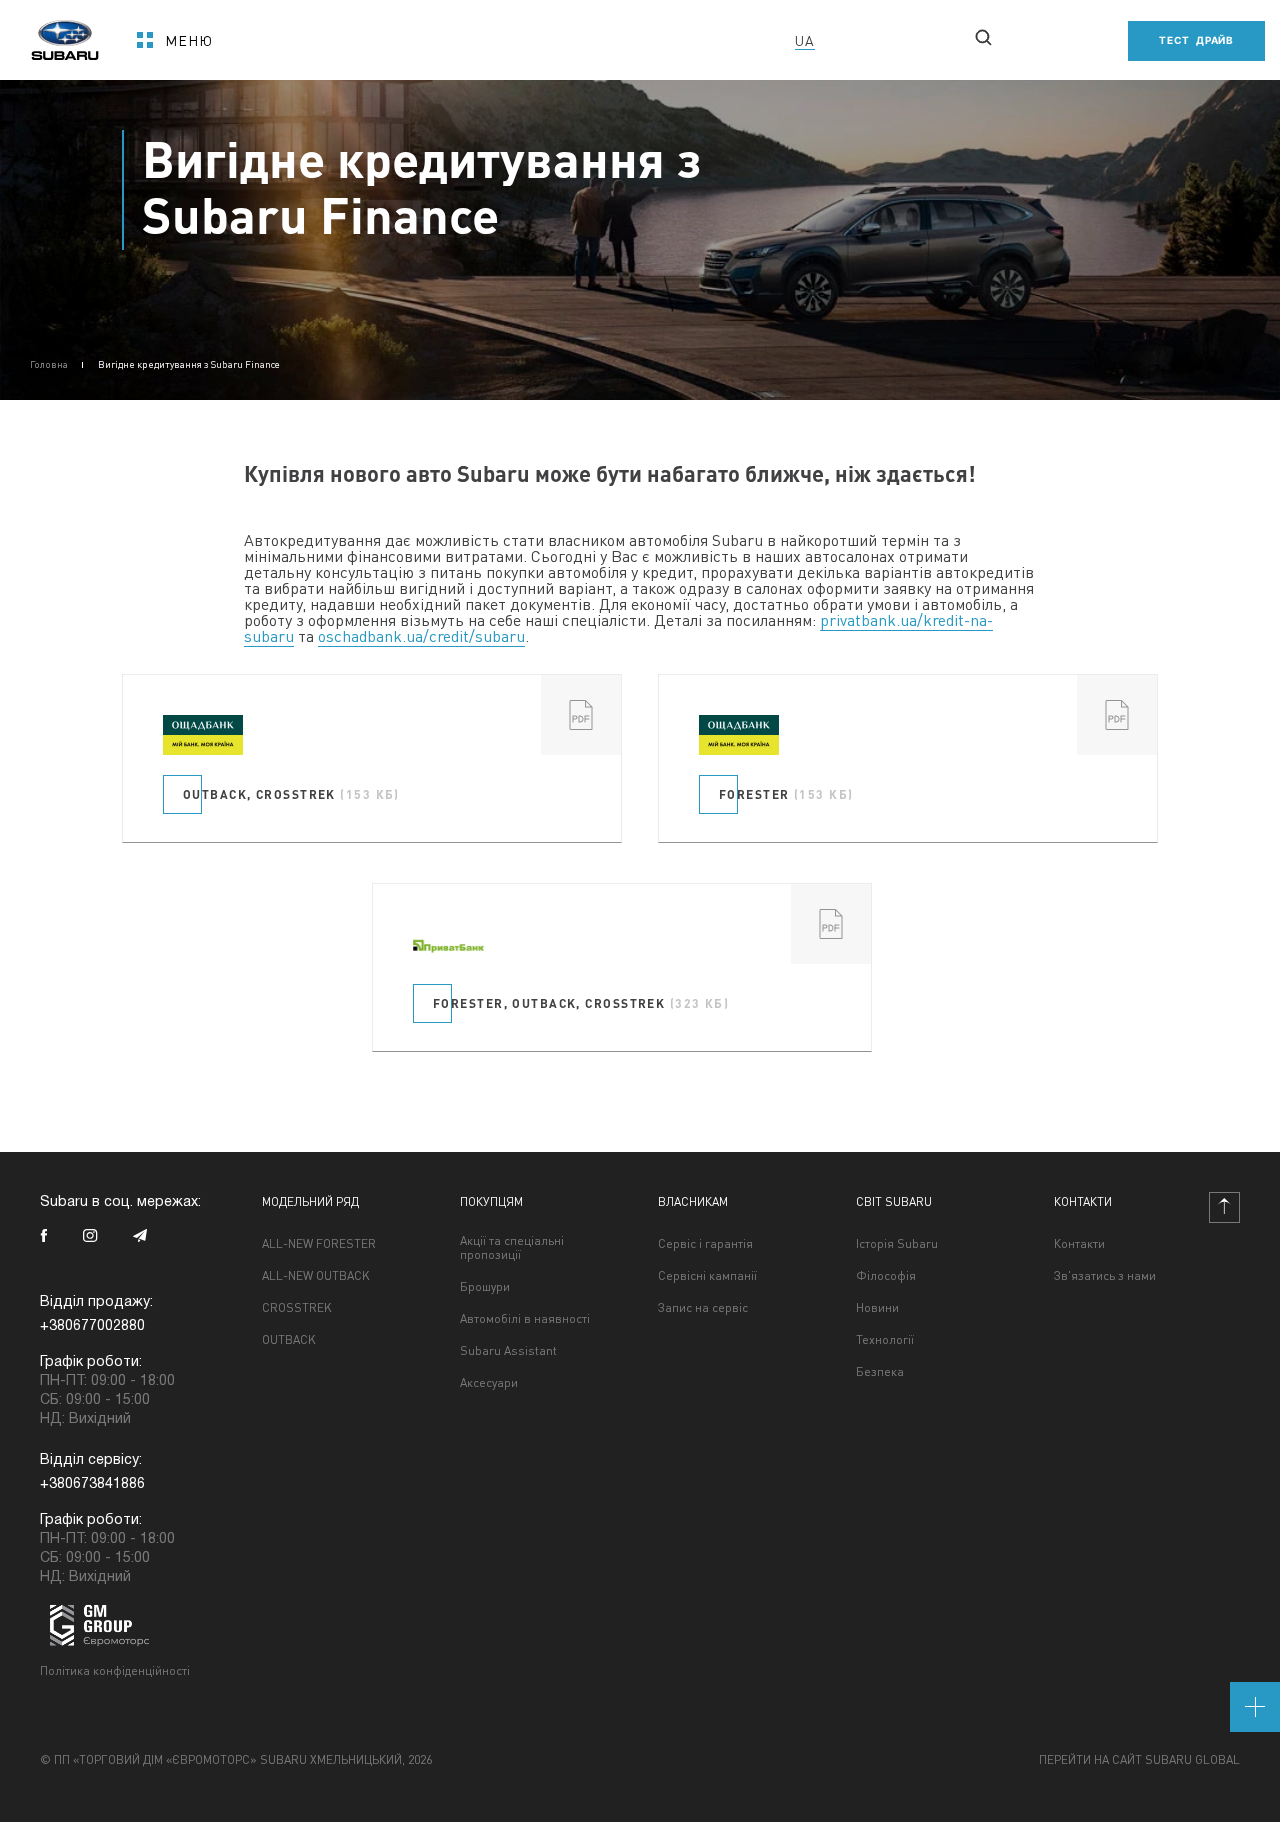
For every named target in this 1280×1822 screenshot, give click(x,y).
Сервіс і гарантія (705, 1244)
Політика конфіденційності (115, 1670)
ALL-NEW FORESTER (319, 1244)
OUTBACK (289, 1340)
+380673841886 (92, 1484)
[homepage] (65, 33)
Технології (885, 1340)
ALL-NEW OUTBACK (316, 1276)
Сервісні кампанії (707, 1276)
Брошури (485, 1287)
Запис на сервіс (703, 1308)
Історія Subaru (897, 1244)
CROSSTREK (297, 1308)
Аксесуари (489, 1383)
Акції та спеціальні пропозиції (512, 1248)
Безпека (880, 1372)
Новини (877, 1308)
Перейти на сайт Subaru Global (1139, 1760)
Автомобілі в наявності (525, 1319)
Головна (49, 364)
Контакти (1079, 1244)
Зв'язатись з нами (1105, 1276)
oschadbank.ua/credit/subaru (421, 635)
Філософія (886, 1276)
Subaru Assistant (508, 1351)
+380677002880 (604, 40)
